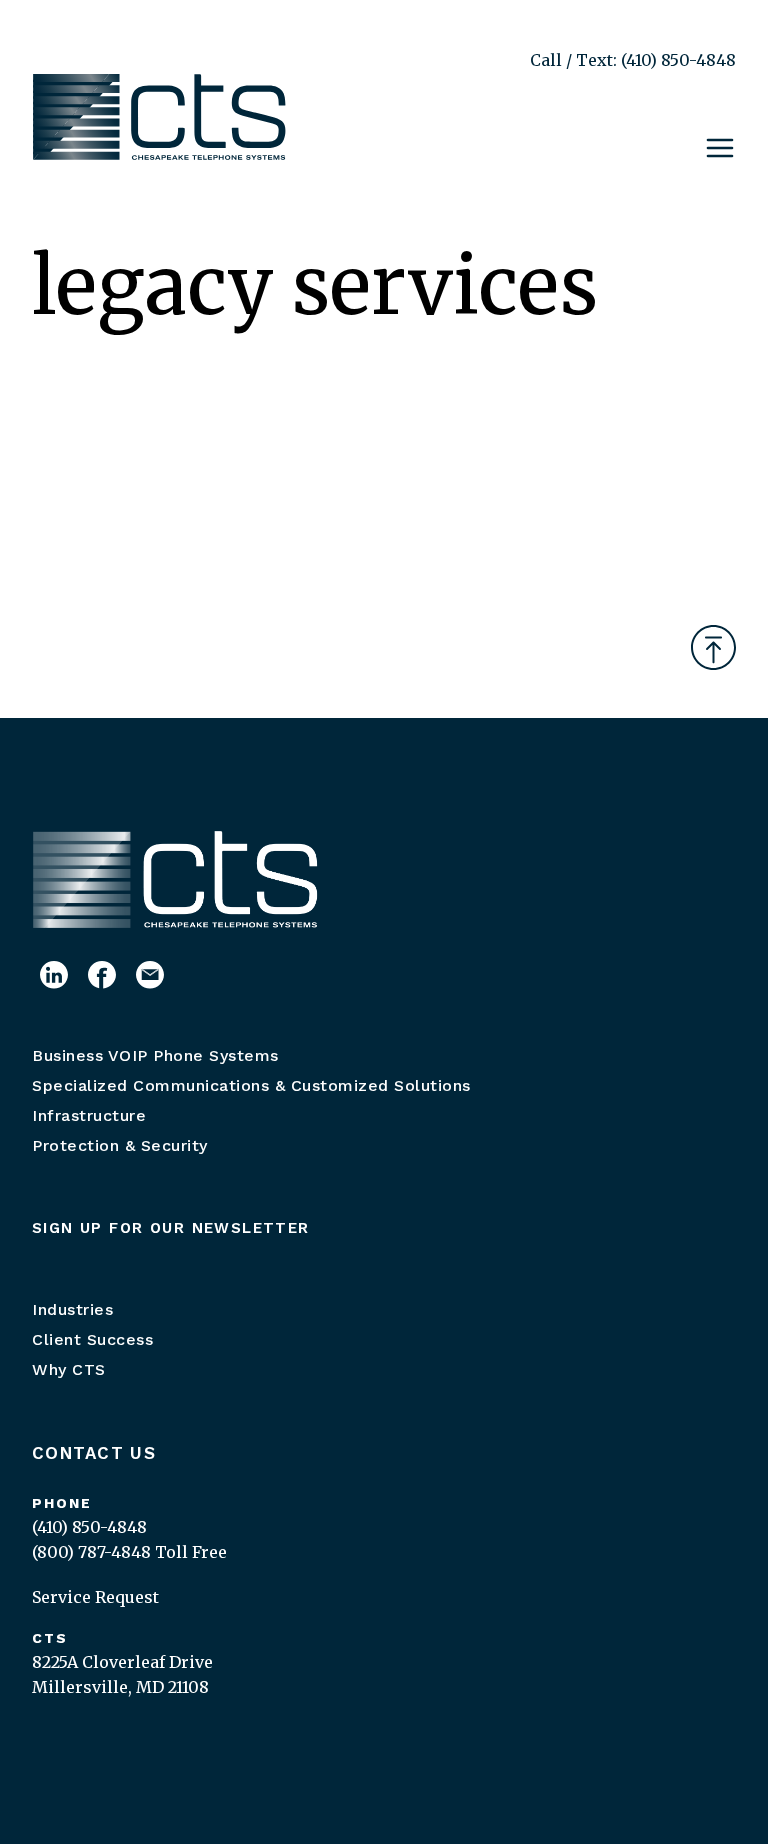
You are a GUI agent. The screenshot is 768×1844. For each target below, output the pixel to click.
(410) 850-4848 (89, 1527)
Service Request (95, 1597)
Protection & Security (120, 1145)
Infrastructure (89, 1115)
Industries (72, 1309)
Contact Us (94, 1453)
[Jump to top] (713, 647)
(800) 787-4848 (91, 1552)
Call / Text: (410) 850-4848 (633, 60)
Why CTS (69, 1369)
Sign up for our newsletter (171, 1228)
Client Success (92, 1339)
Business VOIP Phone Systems (155, 1055)
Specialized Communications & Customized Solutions (251, 1085)
